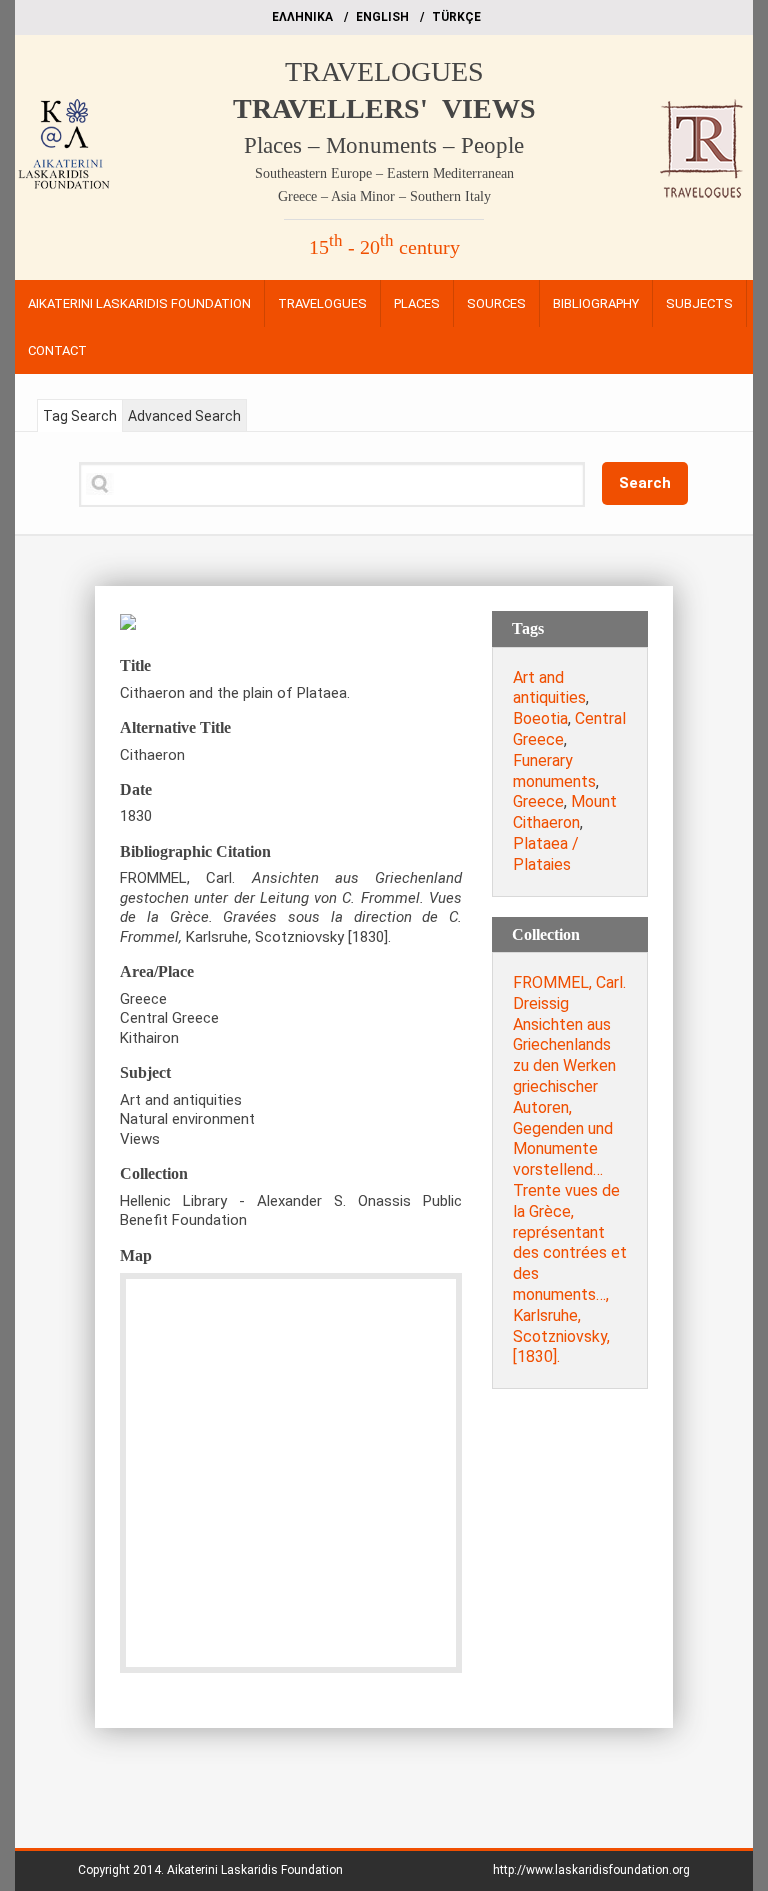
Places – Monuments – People (384, 145)
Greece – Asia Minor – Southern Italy (384, 196)
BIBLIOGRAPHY (596, 303)
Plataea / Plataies (546, 854)
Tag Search (80, 416)
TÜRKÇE (456, 17)
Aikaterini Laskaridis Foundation (255, 1870)
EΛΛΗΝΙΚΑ (302, 17)
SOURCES (496, 303)
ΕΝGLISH (382, 17)
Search (645, 483)
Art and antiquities (549, 688)
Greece (538, 801)
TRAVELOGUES (384, 71)
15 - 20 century (384, 247)
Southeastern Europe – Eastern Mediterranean (384, 173)
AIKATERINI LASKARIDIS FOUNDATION (139, 303)
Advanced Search (184, 416)
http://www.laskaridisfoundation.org (591, 1870)
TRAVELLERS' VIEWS (384, 108)
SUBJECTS (699, 303)
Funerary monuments (554, 771)
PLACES (417, 303)
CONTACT (57, 350)
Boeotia (540, 718)
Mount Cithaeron (565, 812)
